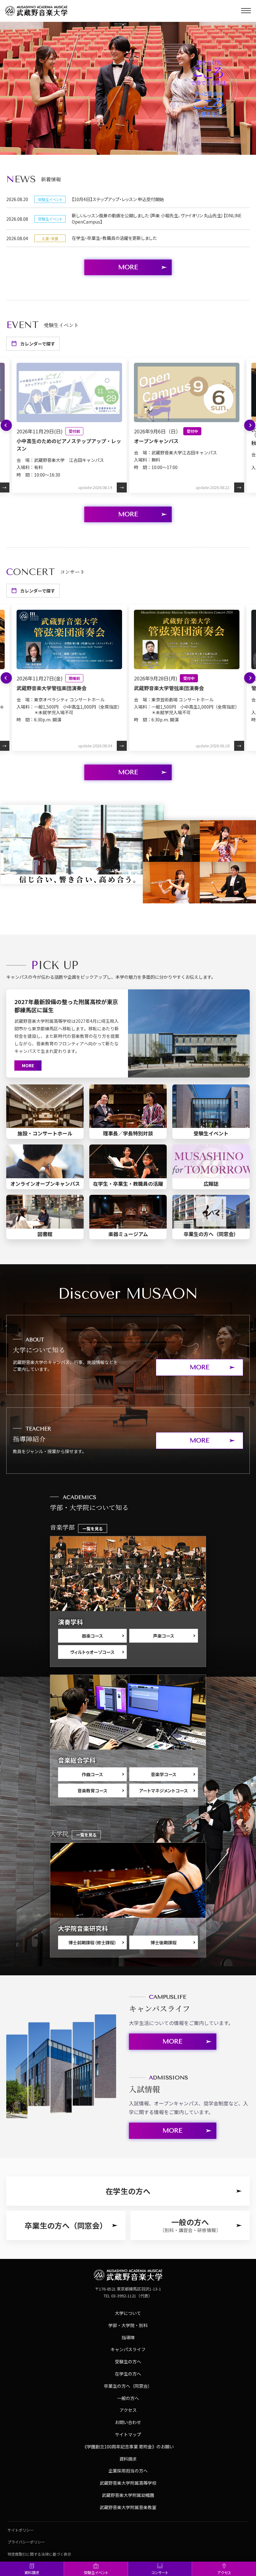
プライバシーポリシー (26, 2542)
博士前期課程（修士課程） (92, 1942)
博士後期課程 (164, 1942)
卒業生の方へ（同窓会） (128, 2386)
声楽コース (164, 1636)
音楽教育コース (92, 1791)
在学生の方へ (128, 2374)
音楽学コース (164, 1774)
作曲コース (92, 1774)
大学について (128, 2313)
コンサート (160, 2572)
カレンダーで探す (38, 344)
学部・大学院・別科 (128, 2325)
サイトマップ (128, 2434)
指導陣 (128, 2337)
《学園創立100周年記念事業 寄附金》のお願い (128, 2447)
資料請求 (32, 2572)
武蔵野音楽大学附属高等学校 (128, 2483)
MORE (128, 514)
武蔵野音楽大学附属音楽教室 (128, 2507)
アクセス (224, 2572)
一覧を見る (93, 1529)
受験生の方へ (128, 2361)
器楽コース (92, 1636)
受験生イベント (96, 2572)
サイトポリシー (21, 2530)
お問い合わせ (128, 2422)
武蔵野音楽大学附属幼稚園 (128, 2495)
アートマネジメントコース (164, 1791)
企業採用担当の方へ (128, 2471)
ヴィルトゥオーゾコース (92, 1652)
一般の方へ (128, 2398)
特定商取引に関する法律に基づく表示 (39, 2554)
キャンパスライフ (128, 2349)
